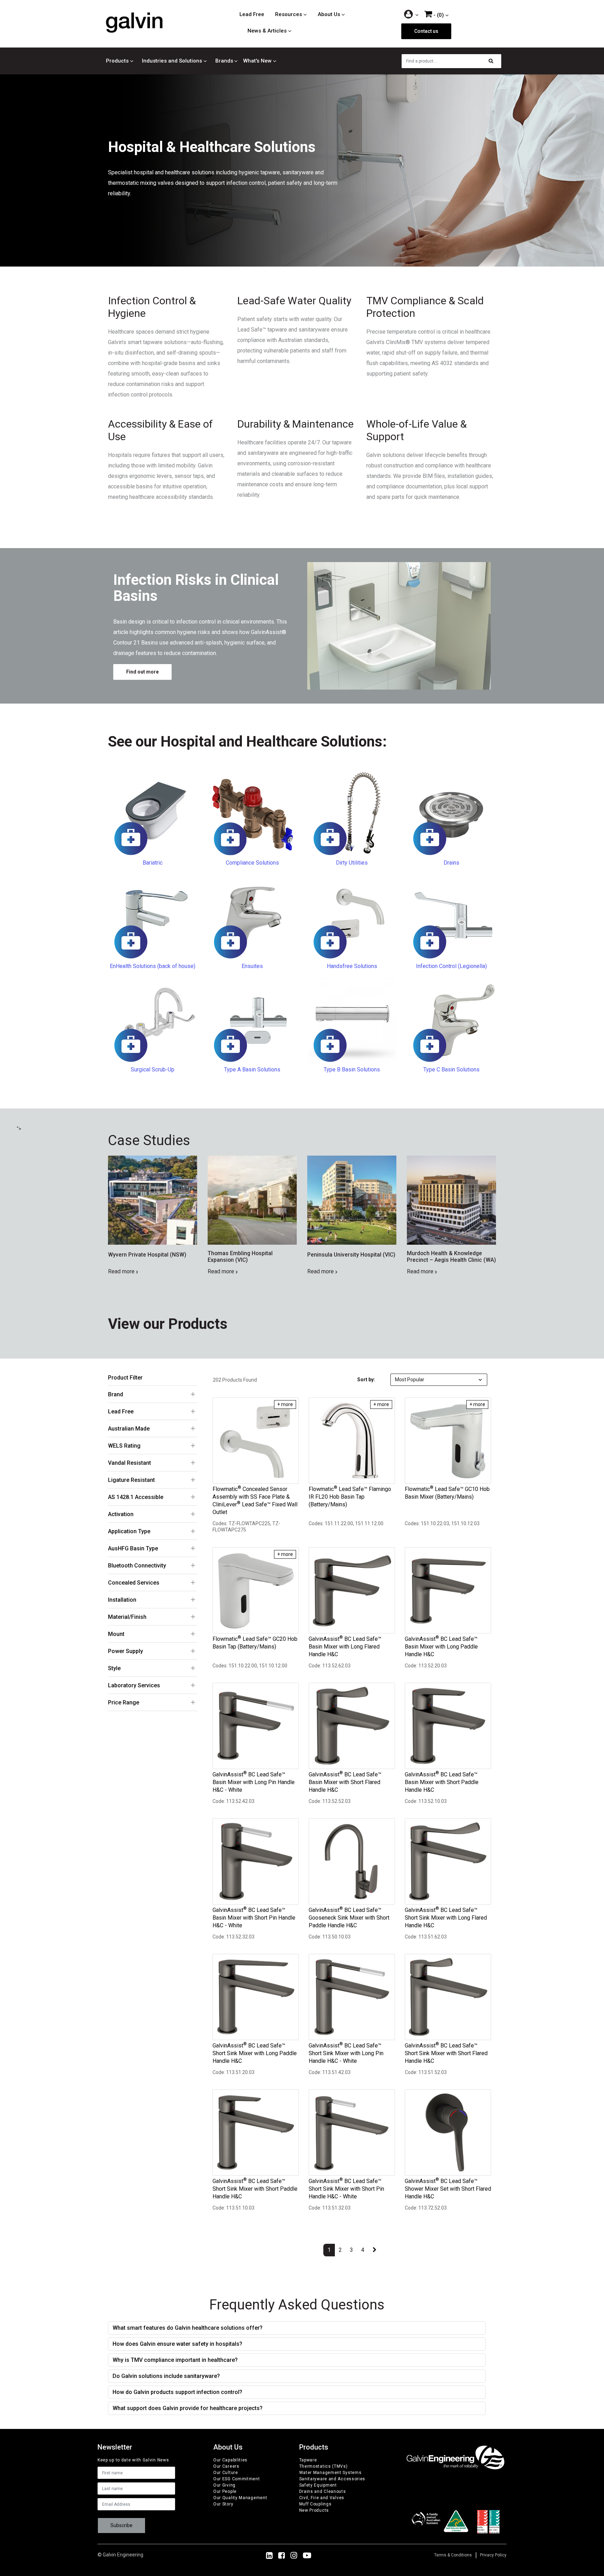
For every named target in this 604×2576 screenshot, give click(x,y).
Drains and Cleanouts (323, 2491)
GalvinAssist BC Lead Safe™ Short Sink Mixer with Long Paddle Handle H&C (255, 2053)
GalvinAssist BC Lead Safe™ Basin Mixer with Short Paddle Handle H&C (442, 1782)
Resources (289, 14)
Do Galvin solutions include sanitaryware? (166, 2376)
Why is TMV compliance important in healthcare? (175, 2360)
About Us (329, 14)
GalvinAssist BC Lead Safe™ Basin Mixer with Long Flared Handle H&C (345, 1646)
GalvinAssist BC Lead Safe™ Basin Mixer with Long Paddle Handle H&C (441, 1646)
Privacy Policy (493, 2555)
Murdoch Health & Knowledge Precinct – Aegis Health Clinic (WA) (451, 1257)
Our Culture (226, 2473)
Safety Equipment (318, 2485)
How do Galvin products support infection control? (177, 2392)
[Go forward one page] (375, 2250)
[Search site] (493, 61)
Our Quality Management (240, 2498)
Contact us (426, 31)
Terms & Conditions (453, 2555)
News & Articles (267, 31)
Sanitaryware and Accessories (332, 2479)
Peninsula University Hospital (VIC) (351, 1255)
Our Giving (224, 2485)
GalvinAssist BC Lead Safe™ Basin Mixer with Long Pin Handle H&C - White (254, 1782)
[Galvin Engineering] (134, 22)
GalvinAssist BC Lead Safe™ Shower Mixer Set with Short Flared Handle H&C (448, 2189)
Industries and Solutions (172, 61)
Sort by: (366, 1380)
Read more (122, 1271)
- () (438, 15)
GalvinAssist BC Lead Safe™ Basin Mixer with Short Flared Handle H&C (345, 1782)
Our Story (223, 2504)
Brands (224, 61)
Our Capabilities (230, 2460)
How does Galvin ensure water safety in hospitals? (177, 2344)
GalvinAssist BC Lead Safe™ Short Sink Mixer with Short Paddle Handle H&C (255, 2189)
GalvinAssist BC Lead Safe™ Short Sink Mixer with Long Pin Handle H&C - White (346, 2053)
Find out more (142, 672)
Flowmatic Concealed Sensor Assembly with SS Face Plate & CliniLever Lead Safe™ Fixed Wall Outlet (255, 1500)
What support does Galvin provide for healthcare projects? (188, 2408)
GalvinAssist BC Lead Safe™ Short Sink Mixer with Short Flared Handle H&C (446, 2053)
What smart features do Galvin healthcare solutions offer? (188, 2328)
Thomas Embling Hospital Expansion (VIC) (240, 1257)
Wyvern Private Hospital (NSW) (147, 1255)
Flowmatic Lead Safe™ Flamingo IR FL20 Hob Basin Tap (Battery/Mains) (350, 1497)
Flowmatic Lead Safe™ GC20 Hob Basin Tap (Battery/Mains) (255, 1643)
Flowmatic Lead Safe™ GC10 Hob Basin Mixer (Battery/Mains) (447, 1493)
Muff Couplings (315, 2504)
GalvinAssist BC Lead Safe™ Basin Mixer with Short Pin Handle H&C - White (254, 1918)
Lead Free (252, 14)
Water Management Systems (330, 2473)
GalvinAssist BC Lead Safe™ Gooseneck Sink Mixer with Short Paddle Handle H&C (349, 1918)
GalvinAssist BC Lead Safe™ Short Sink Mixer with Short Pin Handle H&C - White (346, 2189)
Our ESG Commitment (237, 2479)
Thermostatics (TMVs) (323, 2466)
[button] (412, 15)
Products (117, 61)
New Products (314, 2510)
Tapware (308, 2460)
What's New (257, 61)
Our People (225, 2491)
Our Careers (226, 2466)
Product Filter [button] (125, 1378)
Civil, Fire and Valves (322, 2498)
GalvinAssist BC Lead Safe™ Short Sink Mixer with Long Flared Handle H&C (446, 1918)
